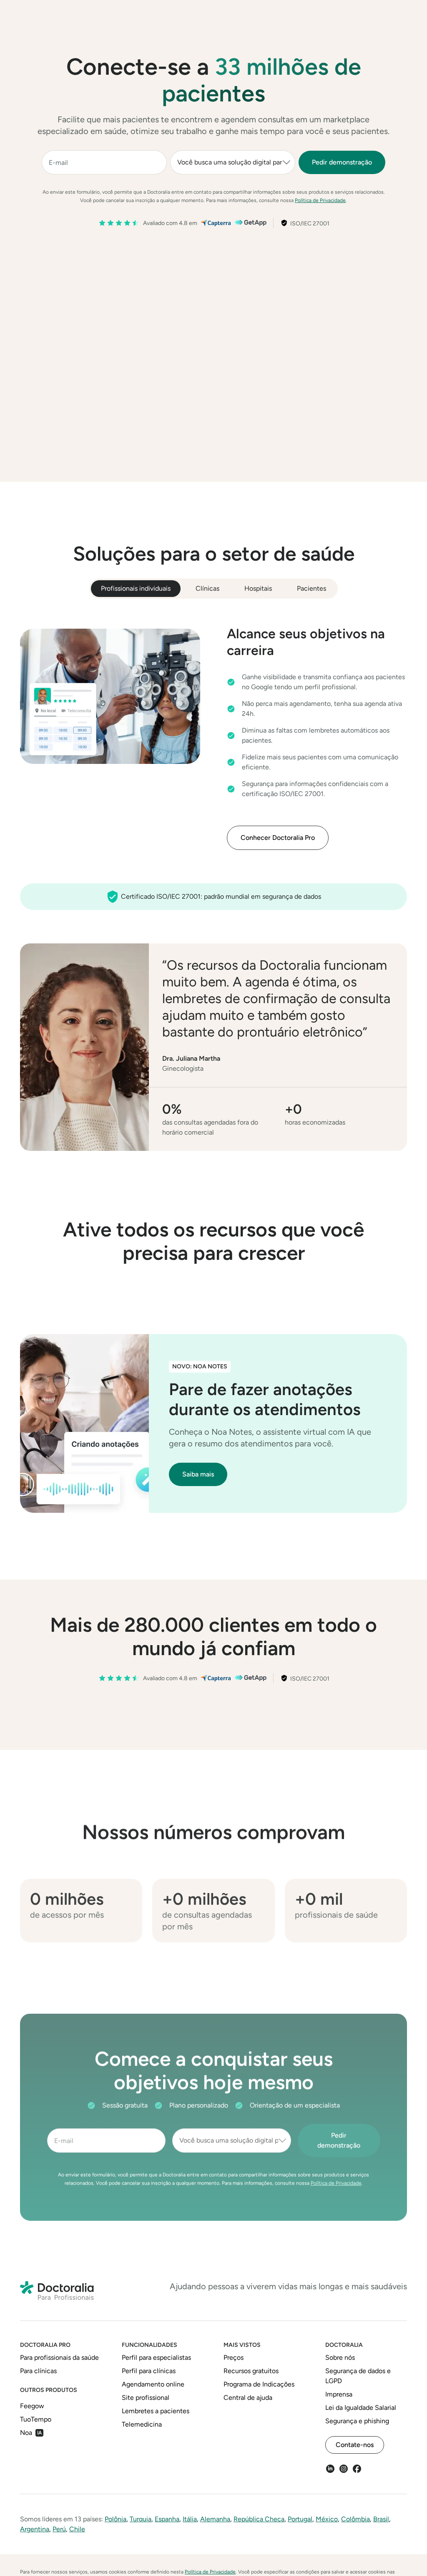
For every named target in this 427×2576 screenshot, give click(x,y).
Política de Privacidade (320, 200)
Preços (206, 16)
